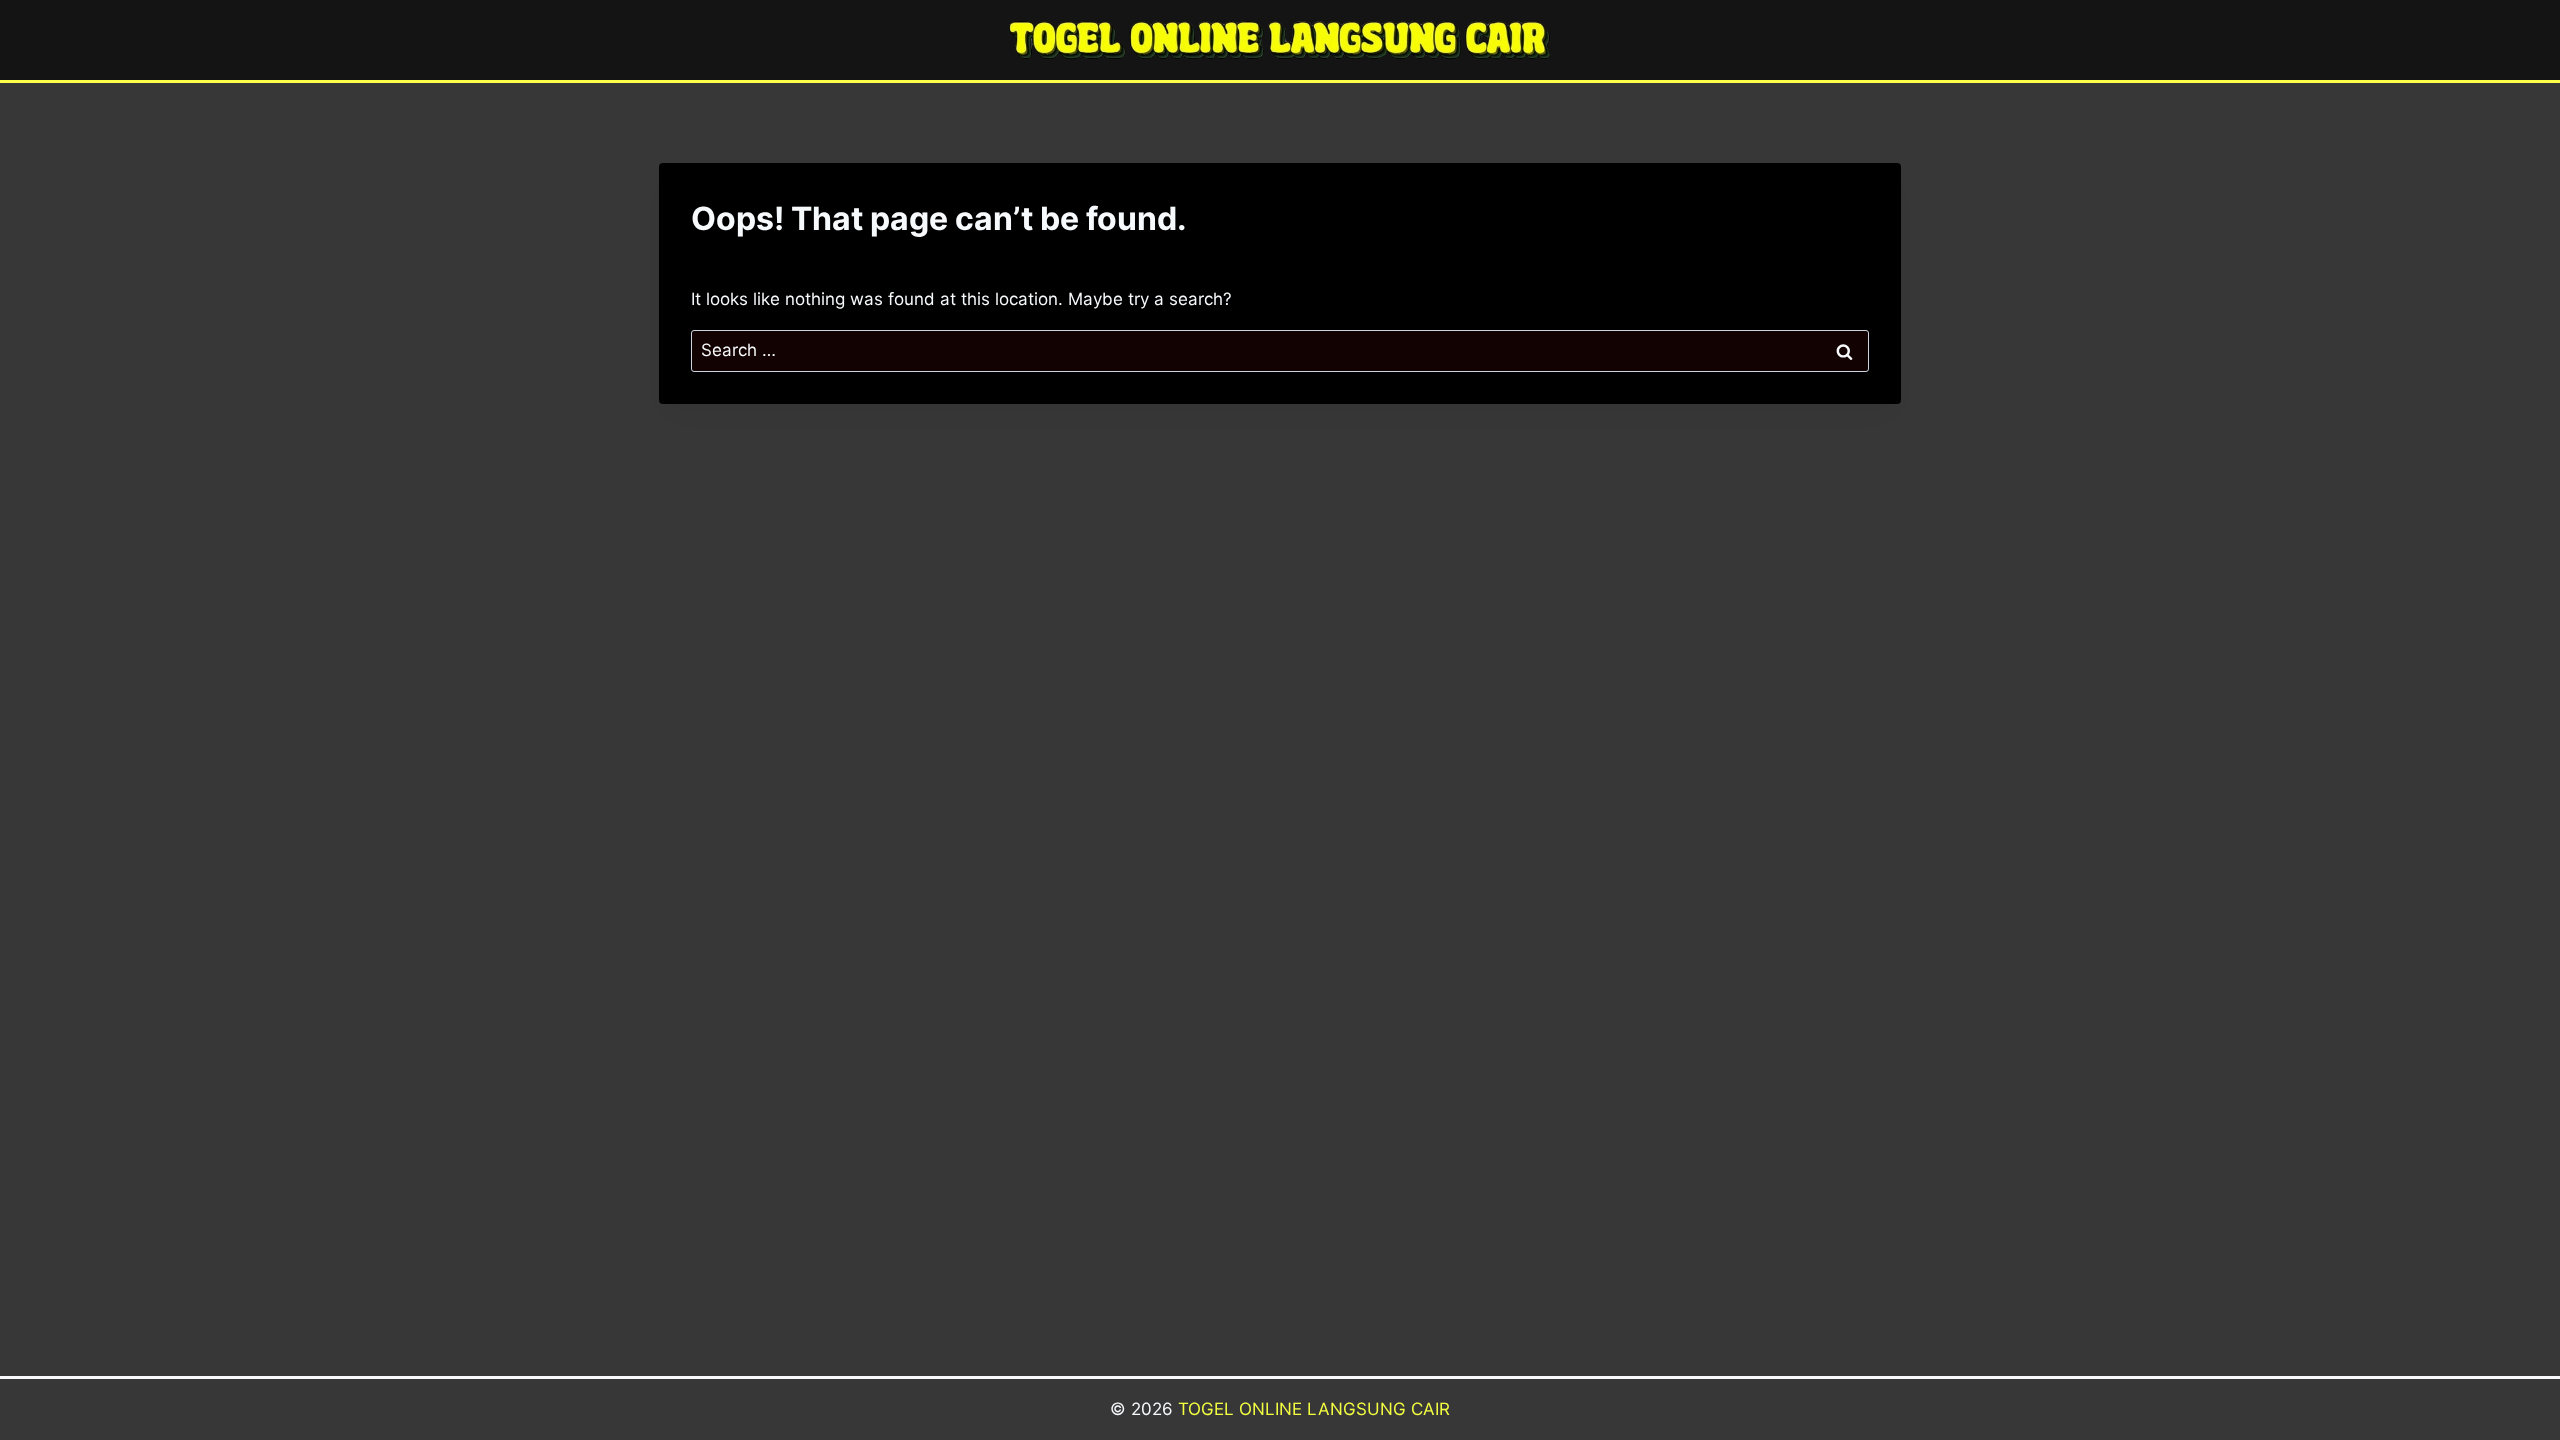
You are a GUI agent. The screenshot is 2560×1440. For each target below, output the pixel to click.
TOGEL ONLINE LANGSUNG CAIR (1314, 1409)
